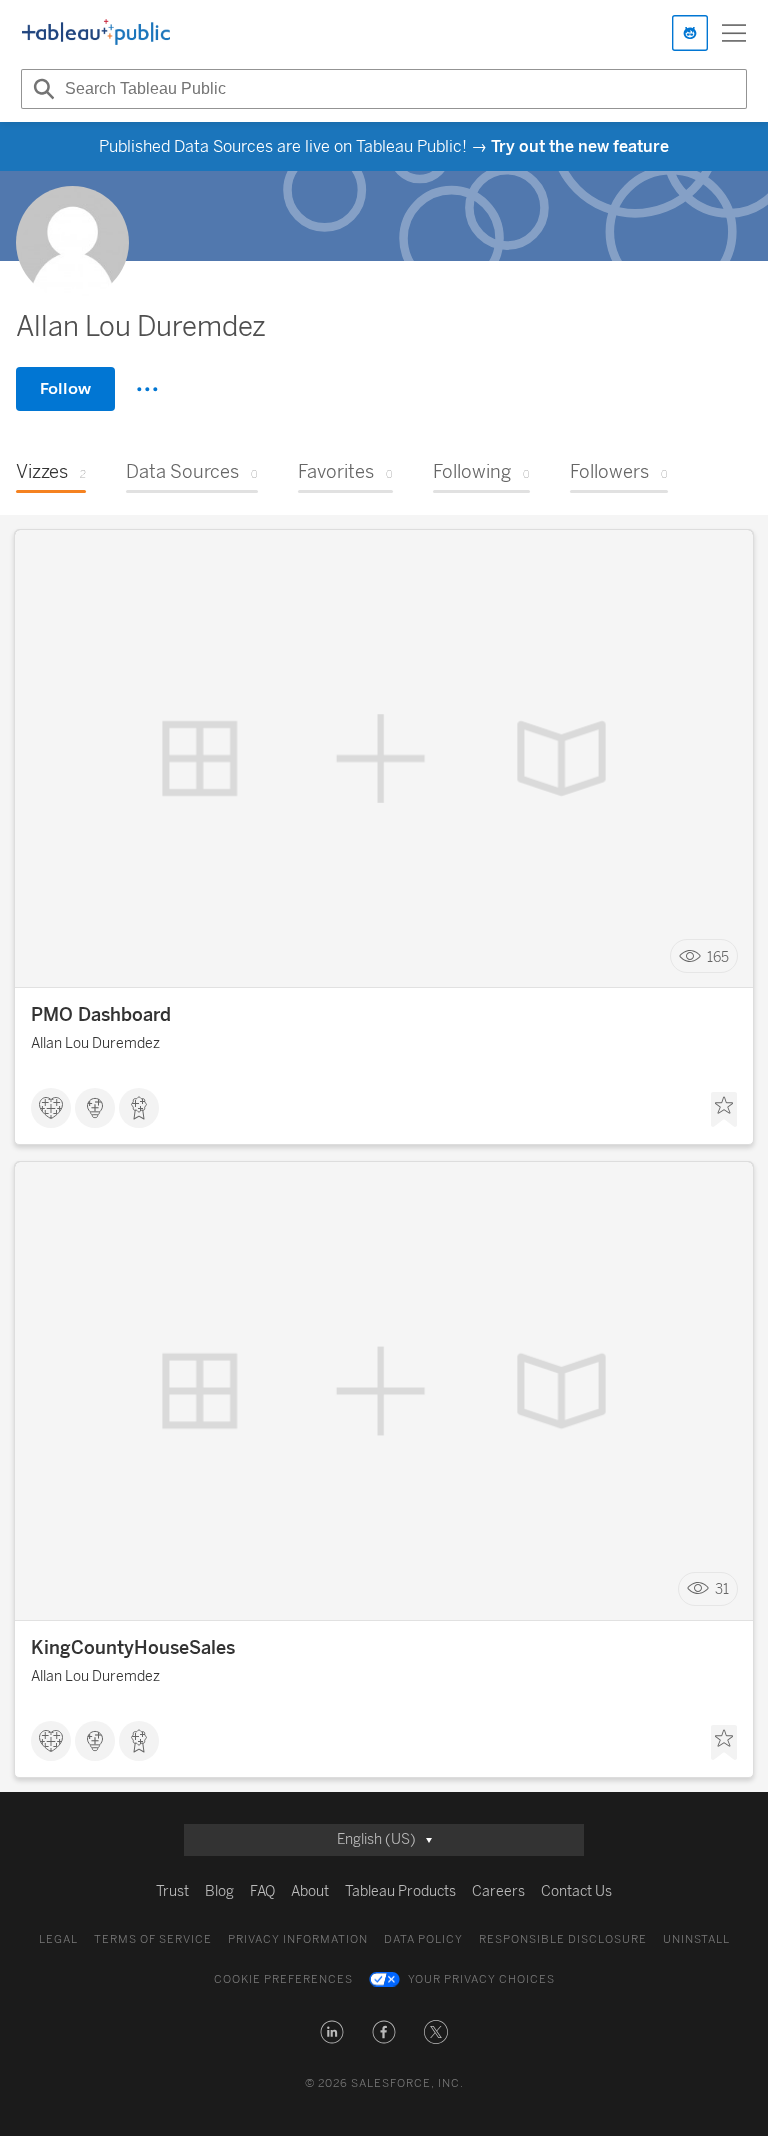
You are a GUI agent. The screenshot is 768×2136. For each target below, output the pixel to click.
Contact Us (576, 1891)
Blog (219, 1891)
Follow (65, 388)
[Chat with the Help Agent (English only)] (690, 33)
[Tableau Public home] (96, 33)
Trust (172, 1891)
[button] (332, 2032)
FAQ (262, 1891)
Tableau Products (400, 1891)
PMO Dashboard (101, 1015)
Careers (498, 1891)
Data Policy (423, 1939)
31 (722, 1589)
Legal (58, 1939)
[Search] (41, 89)
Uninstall (696, 1939)
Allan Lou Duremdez (95, 1043)
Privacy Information (298, 1939)
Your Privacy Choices (481, 1979)
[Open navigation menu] (734, 33)
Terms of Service (153, 1939)
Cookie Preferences (283, 1979)
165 (718, 956)
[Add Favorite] (724, 1110)
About (310, 1891)
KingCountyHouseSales (133, 1648)
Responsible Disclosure (563, 1939)
